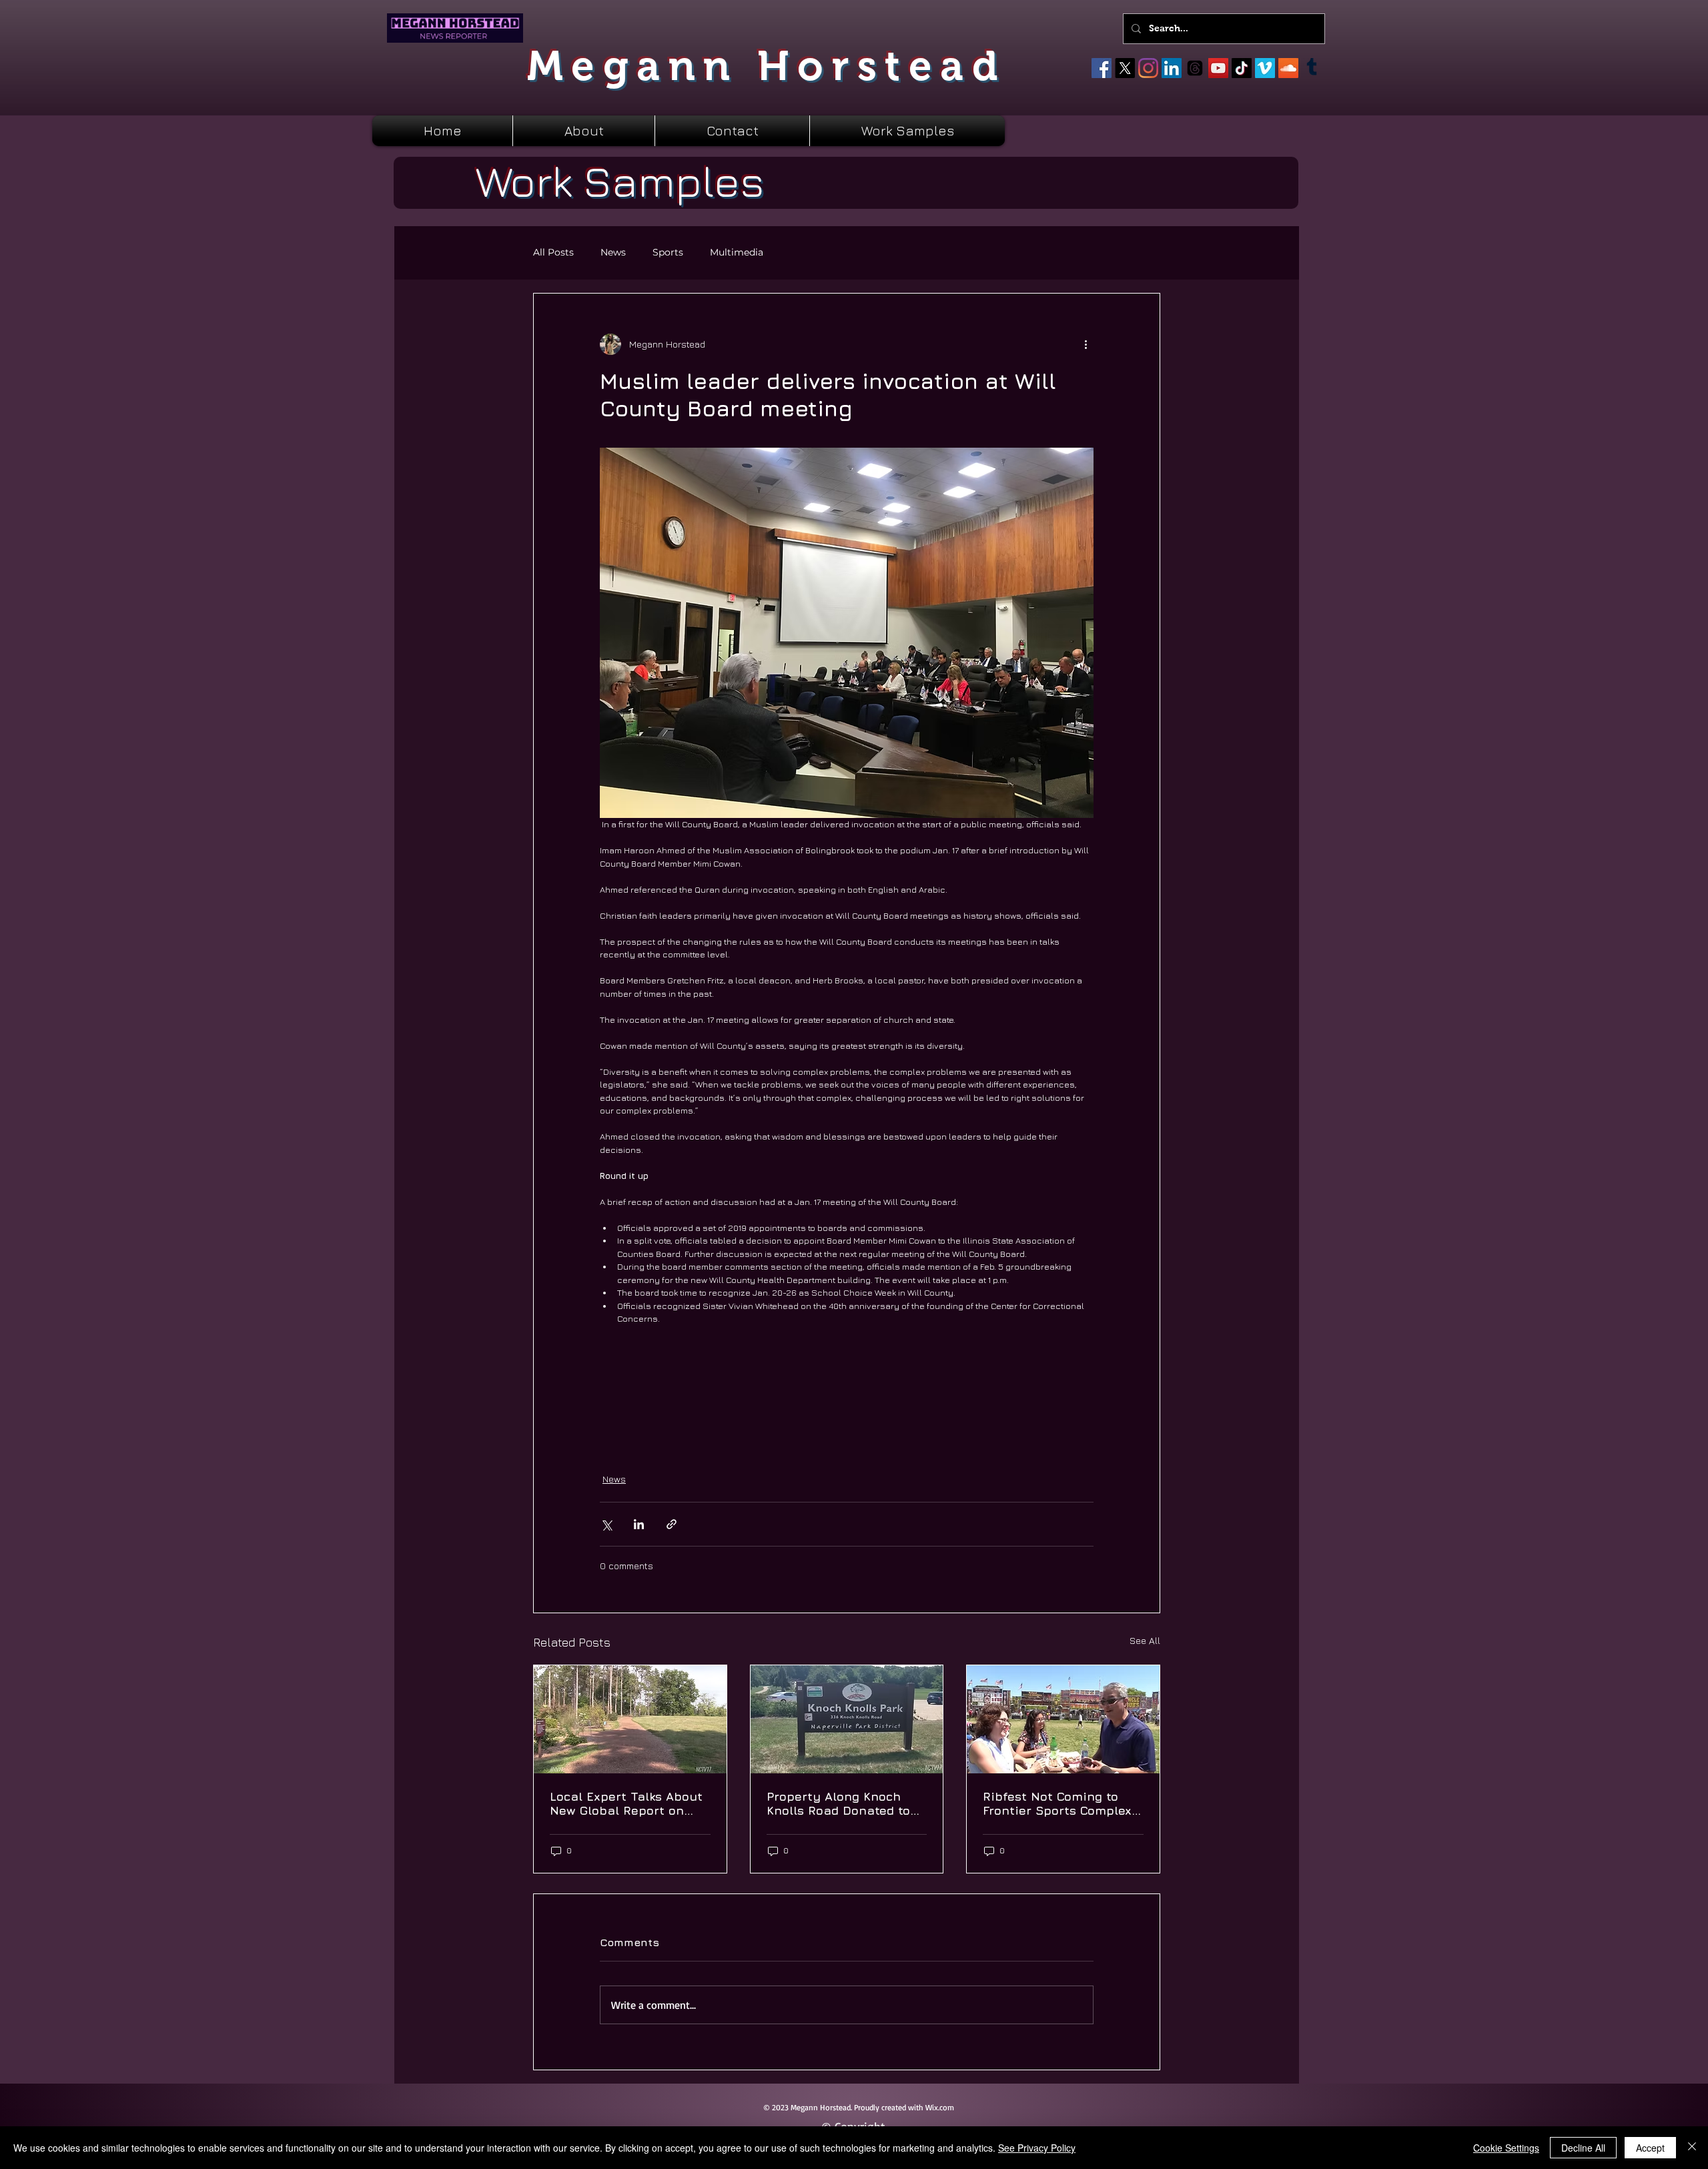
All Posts (553, 253)
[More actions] (1086, 344)
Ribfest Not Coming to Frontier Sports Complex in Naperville (1057, 1803)
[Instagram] (1148, 68)
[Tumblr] (1312, 68)
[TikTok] (1242, 68)
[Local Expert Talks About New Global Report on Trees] (630, 1719)
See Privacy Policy (1037, 2148)
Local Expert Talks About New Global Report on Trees (626, 1803)
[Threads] (1195, 68)
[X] (1125, 68)
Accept (1650, 2148)
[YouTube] (1218, 68)
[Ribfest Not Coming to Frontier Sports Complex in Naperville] (1063, 1719)
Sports (668, 253)
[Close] (1692, 2148)
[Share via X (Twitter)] (606, 1524)
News (613, 253)
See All (1145, 1640)
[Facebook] (1102, 68)
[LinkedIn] (1172, 68)
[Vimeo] (1265, 68)
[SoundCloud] (1288, 68)
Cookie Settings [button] (1506, 2148)
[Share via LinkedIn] (639, 1524)
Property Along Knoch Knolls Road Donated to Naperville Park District (839, 1803)
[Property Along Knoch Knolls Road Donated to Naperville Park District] (847, 1719)
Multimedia (737, 253)
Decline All (1583, 2148)
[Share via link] (672, 1524)
